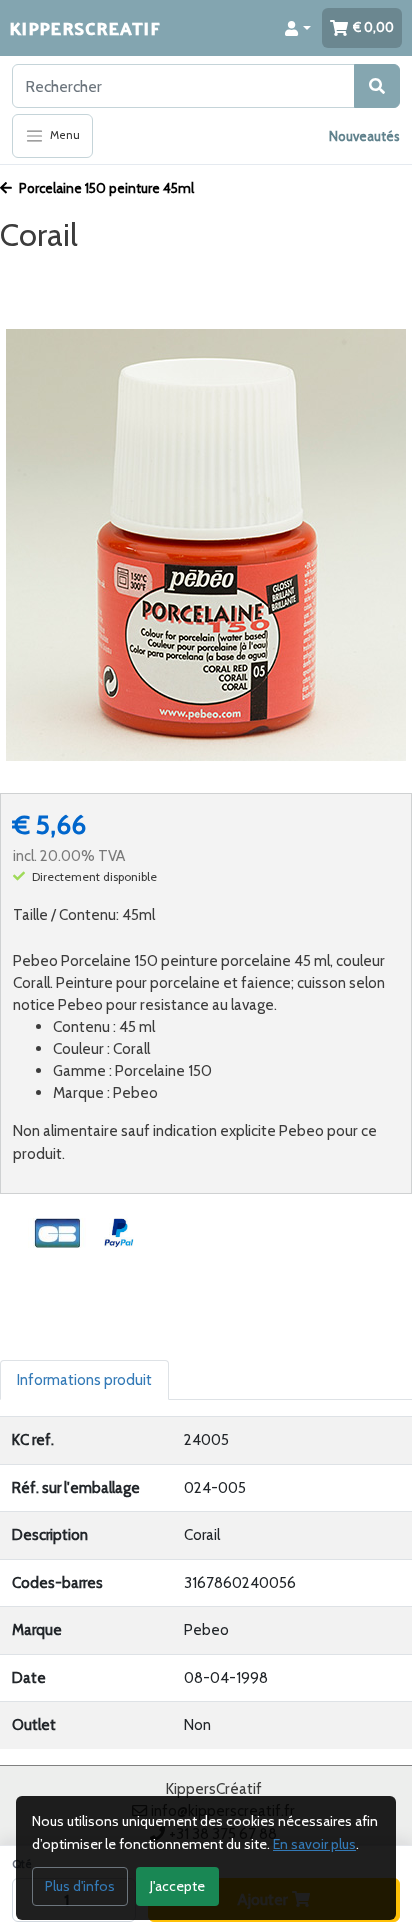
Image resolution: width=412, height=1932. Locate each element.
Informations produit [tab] (84, 1380)
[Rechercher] (377, 86)
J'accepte (177, 1886)
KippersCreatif (85, 27)
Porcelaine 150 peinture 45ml (105, 188)
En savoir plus (314, 1844)
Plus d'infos (80, 1886)
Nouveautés (364, 136)
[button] (298, 28)
